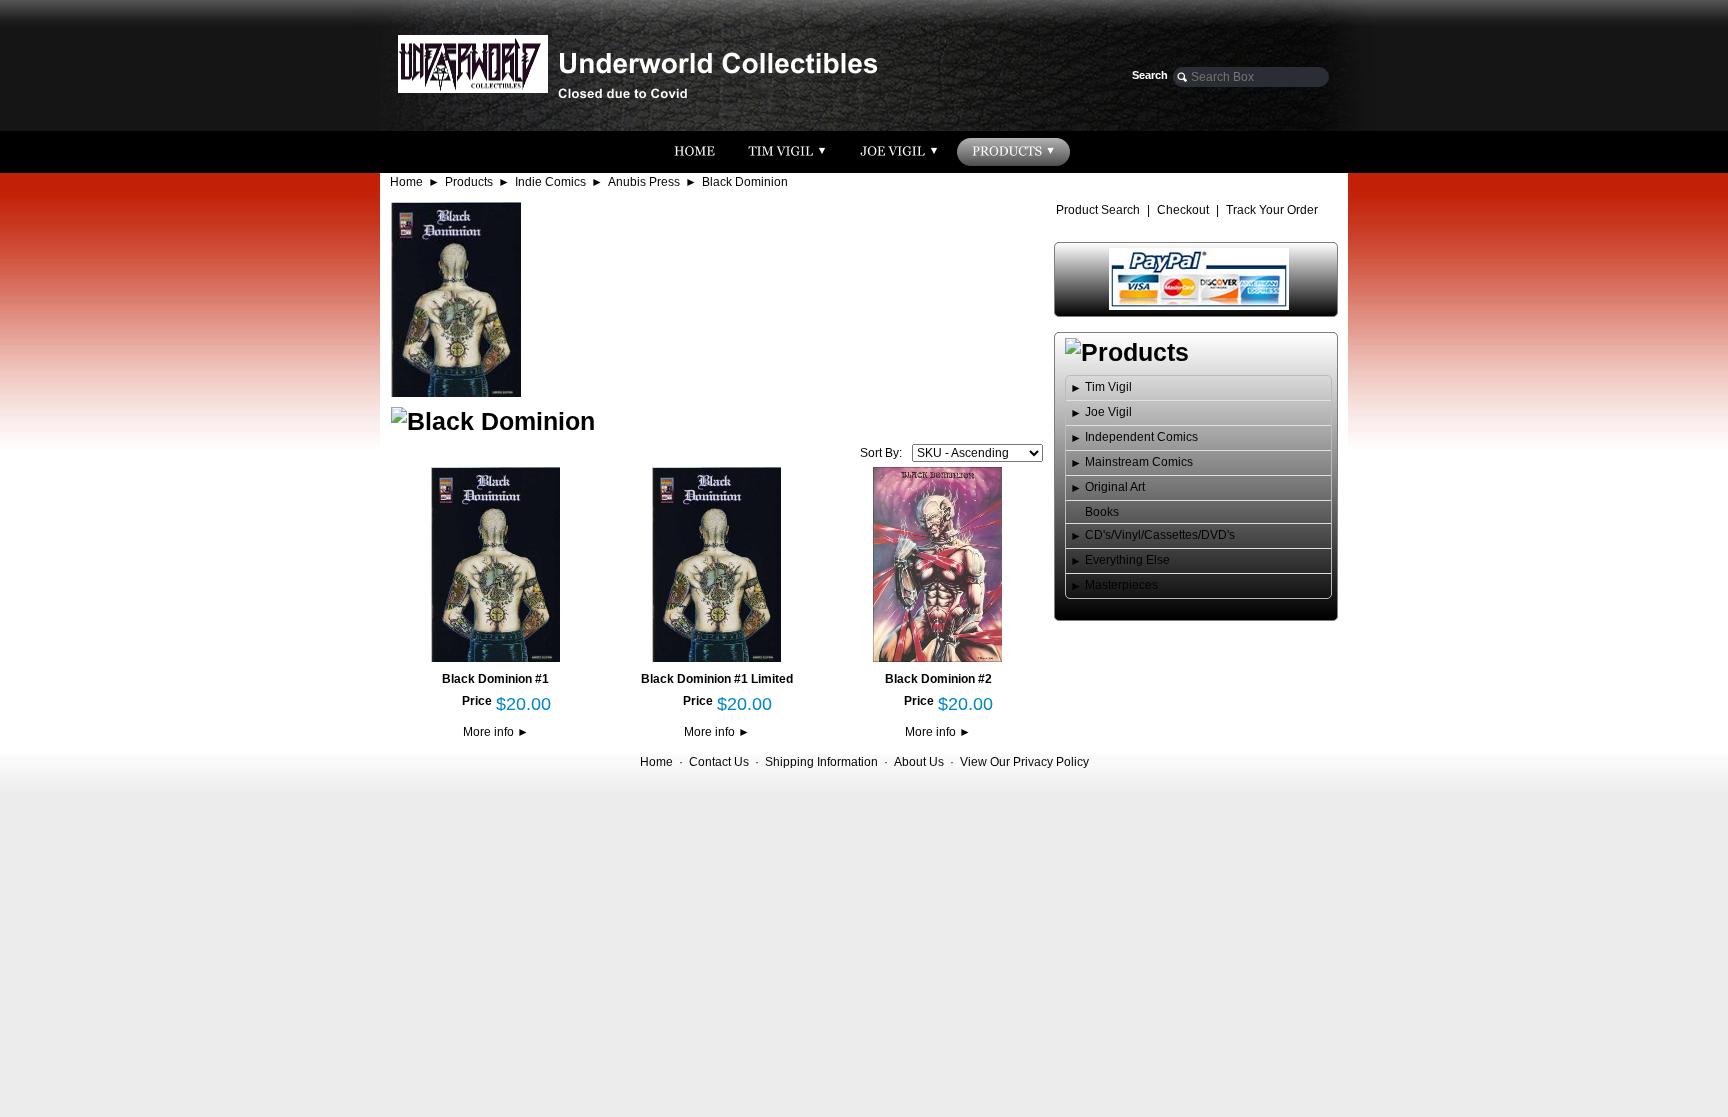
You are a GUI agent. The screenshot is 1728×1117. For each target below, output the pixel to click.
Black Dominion (745, 182)
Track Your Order (1272, 210)
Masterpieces (1121, 585)
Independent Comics (1141, 437)
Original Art (1115, 487)
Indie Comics (550, 182)
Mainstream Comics (1139, 462)
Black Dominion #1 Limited (717, 679)
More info (496, 732)
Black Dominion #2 (938, 679)
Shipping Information (821, 762)
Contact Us (719, 762)
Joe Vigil (1108, 412)
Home (406, 182)
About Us (919, 762)
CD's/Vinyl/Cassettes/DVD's (1160, 535)
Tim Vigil (1108, 387)
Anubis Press (644, 182)
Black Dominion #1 (495, 679)
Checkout (1183, 210)
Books (1102, 512)
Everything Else (1127, 560)
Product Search (1098, 210)
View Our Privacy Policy (1024, 762)
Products (469, 182)
